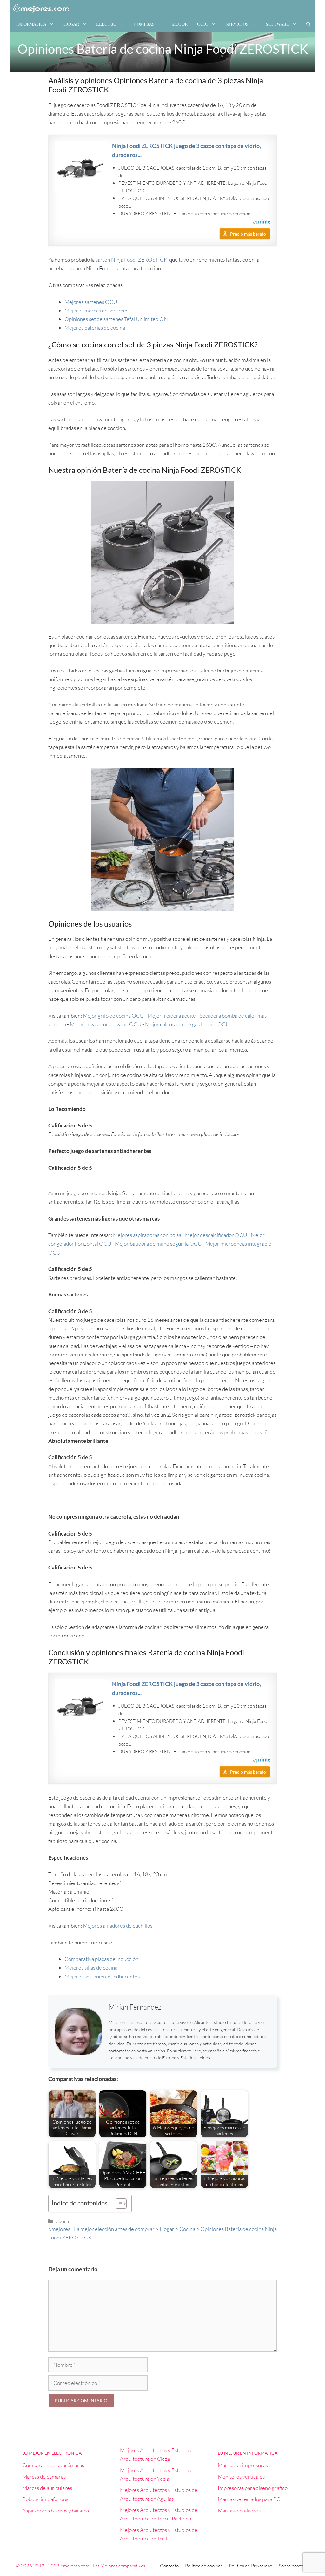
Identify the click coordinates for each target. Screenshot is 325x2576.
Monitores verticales (241, 2476)
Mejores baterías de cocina (95, 328)
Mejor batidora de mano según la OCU (158, 1244)
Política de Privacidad (251, 2566)
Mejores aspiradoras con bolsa (147, 1235)
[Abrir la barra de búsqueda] (308, 24)
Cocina (62, 2221)
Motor (180, 24)
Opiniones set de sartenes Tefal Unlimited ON (116, 319)
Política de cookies (204, 2566)
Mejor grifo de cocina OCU (113, 1016)
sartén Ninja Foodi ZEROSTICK (131, 260)
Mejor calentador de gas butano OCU (187, 1024)
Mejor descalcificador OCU (216, 1235)
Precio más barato (248, 234)
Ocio (203, 24)
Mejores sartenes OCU (91, 302)
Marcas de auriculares (47, 2488)
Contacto (169, 2566)
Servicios (237, 24)
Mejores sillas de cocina (91, 1967)
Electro (106, 24)
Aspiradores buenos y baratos (56, 2510)
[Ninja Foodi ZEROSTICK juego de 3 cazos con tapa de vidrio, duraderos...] (80, 167)
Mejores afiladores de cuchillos (118, 1926)
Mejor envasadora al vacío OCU (106, 1024)
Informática (31, 24)
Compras (144, 24)
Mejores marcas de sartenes (96, 310)
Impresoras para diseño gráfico (253, 2488)
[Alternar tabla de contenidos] (118, 2204)
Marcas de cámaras (44, 2476)
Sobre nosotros (294, 2566)
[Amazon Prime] (261, 223)
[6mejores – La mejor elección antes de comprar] (41, 8)
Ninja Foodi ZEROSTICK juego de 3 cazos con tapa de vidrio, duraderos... (186, 150)
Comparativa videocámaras (53, 2465)
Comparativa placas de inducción (101, 1959)
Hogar (71, 24)
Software (277, 24)
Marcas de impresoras (243, 2465)
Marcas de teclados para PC (249, 2499)
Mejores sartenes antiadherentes (102, 1976)
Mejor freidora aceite (172, 1016)
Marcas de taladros (239, 2510)
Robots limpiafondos (45, 2499)
